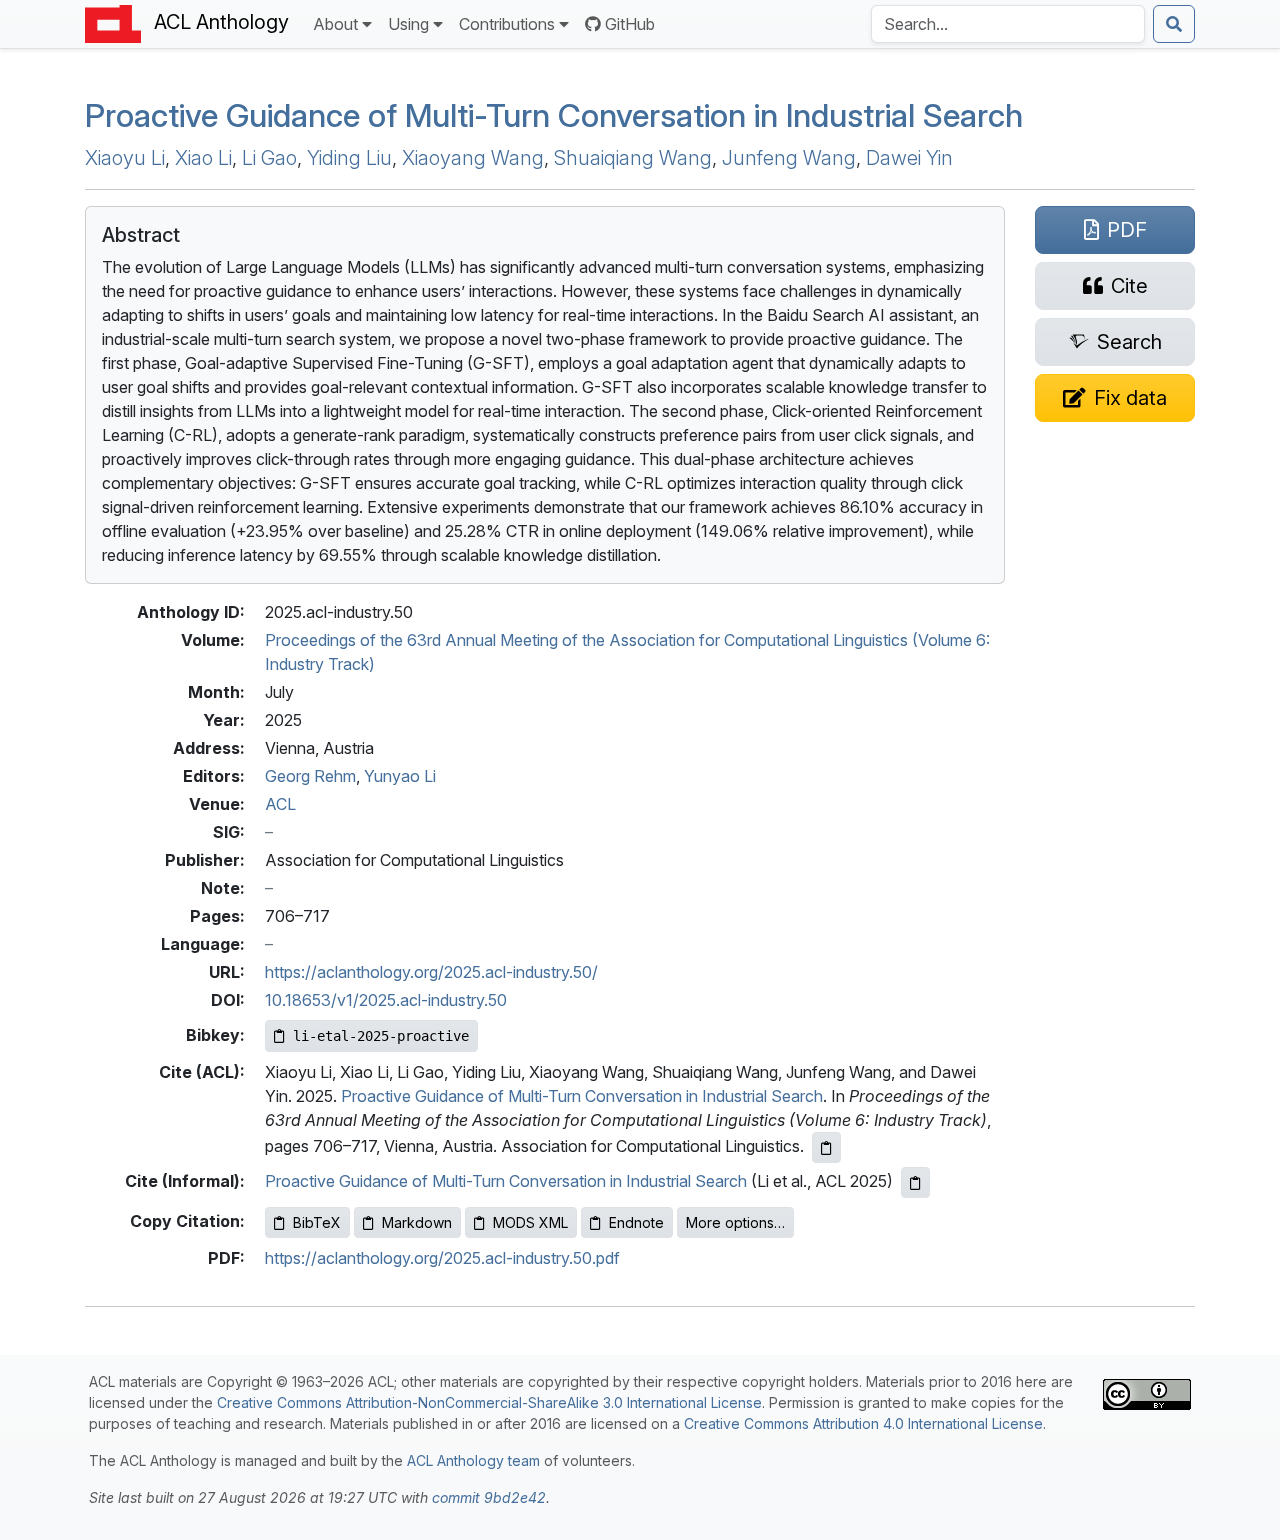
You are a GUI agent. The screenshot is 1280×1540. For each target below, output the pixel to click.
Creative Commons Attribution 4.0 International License (863, 1423)
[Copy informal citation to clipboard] (915, 1182)
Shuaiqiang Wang (633, 158)
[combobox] (1008, 24)
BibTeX (317, 1222)
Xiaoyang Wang (473, 158)
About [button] (335, 24)
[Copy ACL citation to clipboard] (826, 1147)
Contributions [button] (507, 24)
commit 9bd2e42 (489, 1497)
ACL (280, 804)
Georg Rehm (310, 776)
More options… (735, 1222)
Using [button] (408, 24)
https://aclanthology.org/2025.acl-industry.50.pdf (442, 1258)
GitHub (630, 24)
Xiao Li (203, 158)
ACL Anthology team (473, 1460)
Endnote (636, 1222)
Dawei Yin (909, 158)
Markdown (417, 1222)
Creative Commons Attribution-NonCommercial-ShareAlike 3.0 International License (489, 1402)
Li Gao (269, 158)
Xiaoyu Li (125, 158)
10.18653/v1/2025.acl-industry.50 (386, 1000)
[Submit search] (1174, 24)
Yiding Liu (349, 158)
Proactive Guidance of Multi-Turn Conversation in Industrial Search (554, 115)
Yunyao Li (400, 776)
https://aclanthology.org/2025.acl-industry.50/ (431, 972)
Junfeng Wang (789, 158)
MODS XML (530, 1222)
